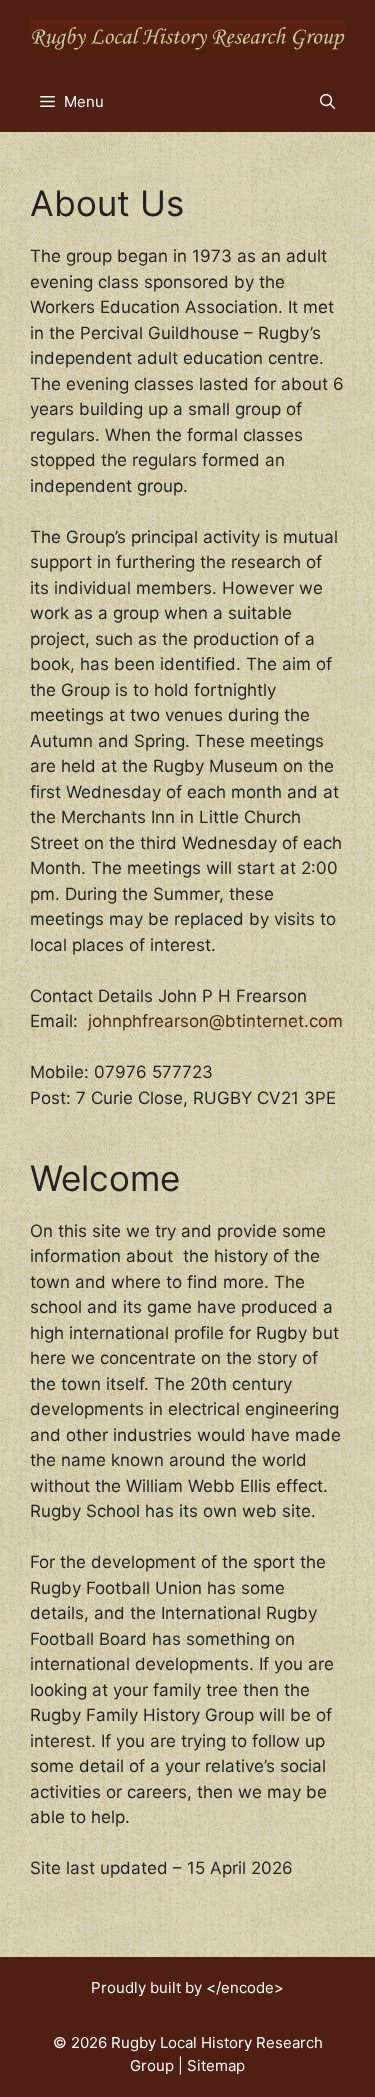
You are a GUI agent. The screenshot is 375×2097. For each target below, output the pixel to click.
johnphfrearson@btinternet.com (215, 1021)
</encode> (245, 1987)
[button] (327, 102)
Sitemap (216, 2065)
